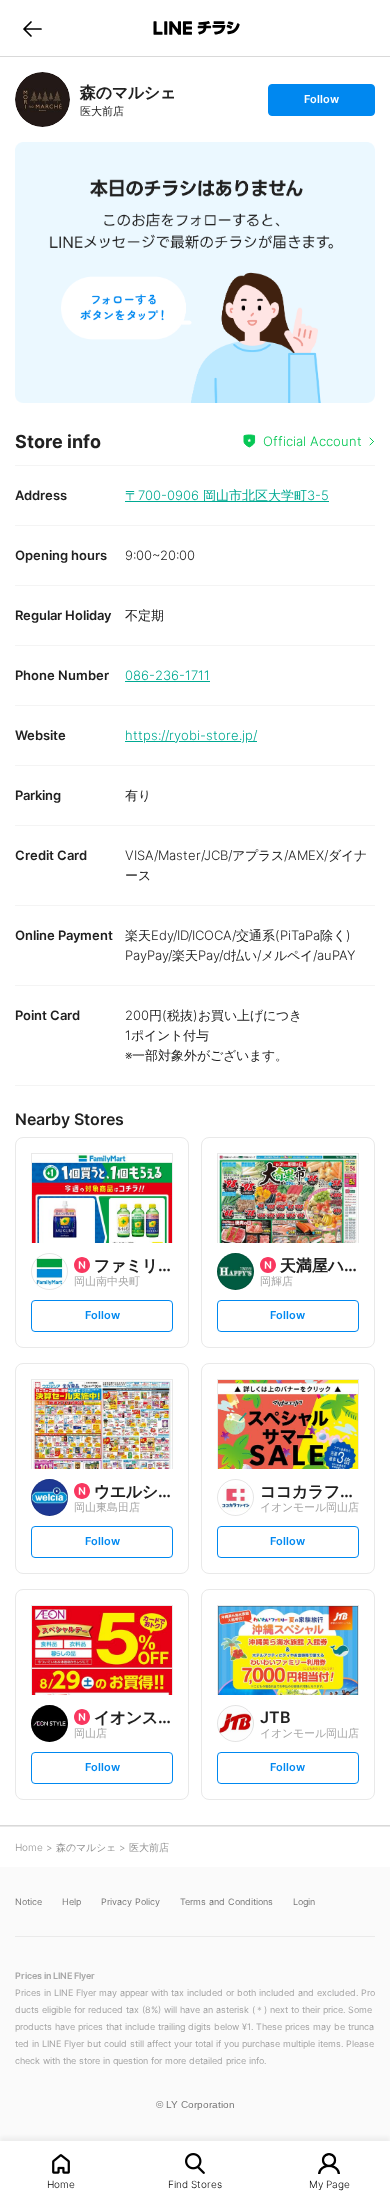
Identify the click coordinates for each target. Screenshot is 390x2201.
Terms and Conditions (226, 1901)
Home (61, 2183)
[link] (42, 99)
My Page (329, 2183)
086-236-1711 (167, 675)
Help (71, 1901)
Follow (321, 103)
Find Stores (195, 2183)
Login (304, 1901)
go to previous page (32, 28)
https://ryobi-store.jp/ (191, 735)
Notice (28, 1901)
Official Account (312, 441)
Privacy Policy (130, 1901)
